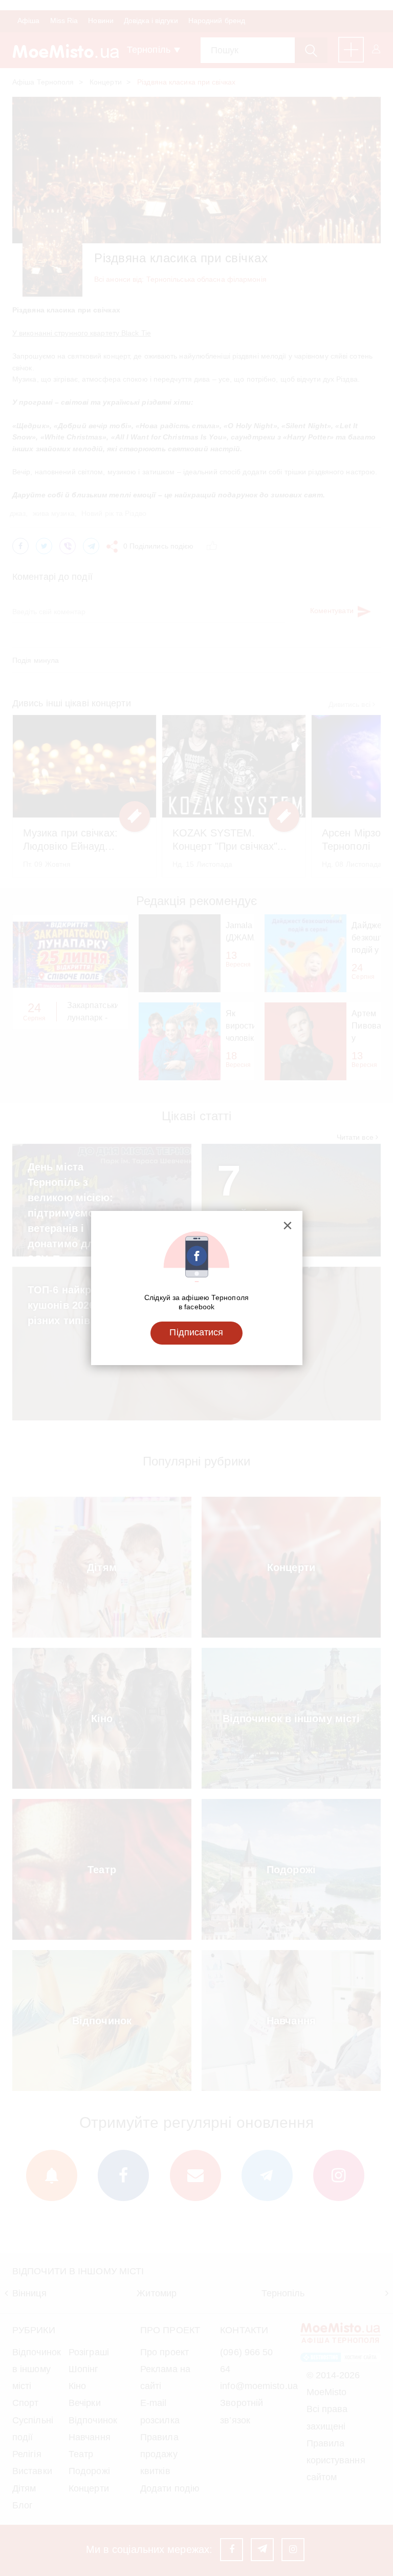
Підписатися (196, 1332)
